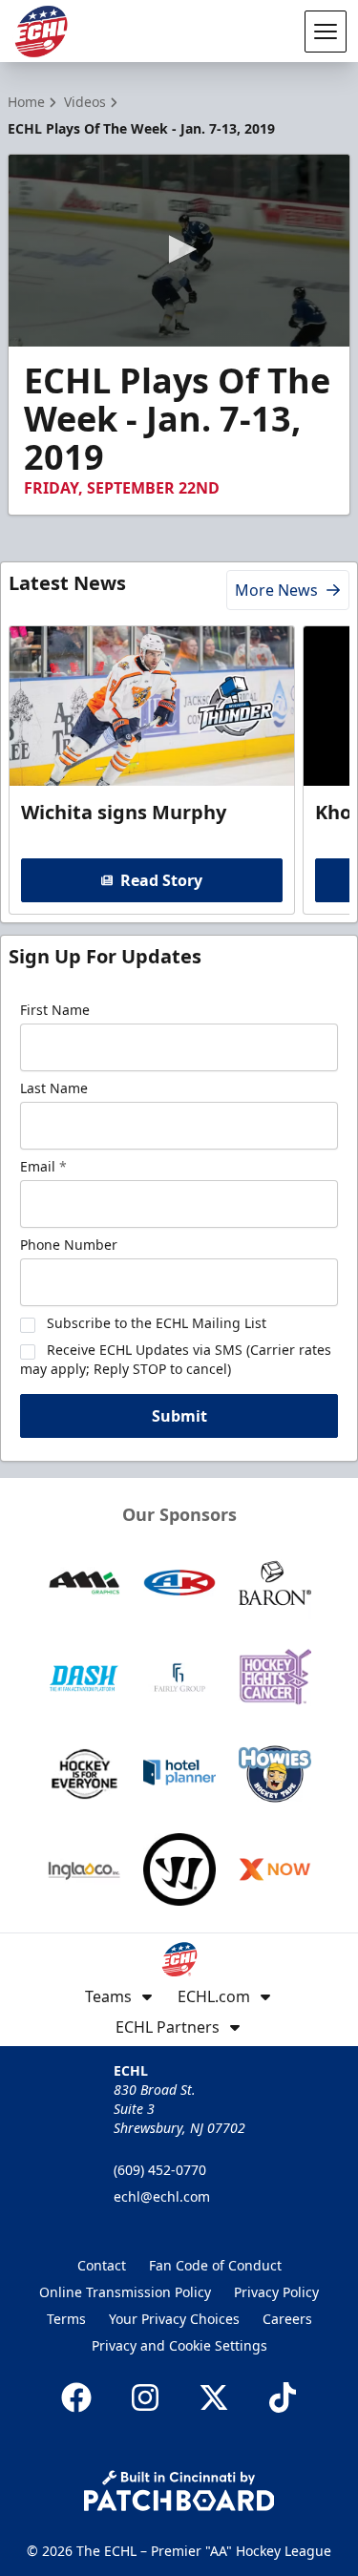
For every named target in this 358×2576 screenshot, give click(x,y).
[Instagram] (145, 2397)
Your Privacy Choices (174, 2319)
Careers (287, 2319)
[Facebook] (76, 2397)
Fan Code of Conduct (215, 2265)
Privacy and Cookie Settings (179, 2345)
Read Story (161, 880)
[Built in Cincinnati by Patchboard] (179, 2491)
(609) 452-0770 (160, 2170)
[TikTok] (283, 2397)
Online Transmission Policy (125, 2292)
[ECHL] (41, 32)
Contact (102, 2265)
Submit (179, 1416)
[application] (179, 251)
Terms (66, 2319)
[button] (179, 249)
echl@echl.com (162, 2196)
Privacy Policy (276, 2292)
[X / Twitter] (214, 2397)
